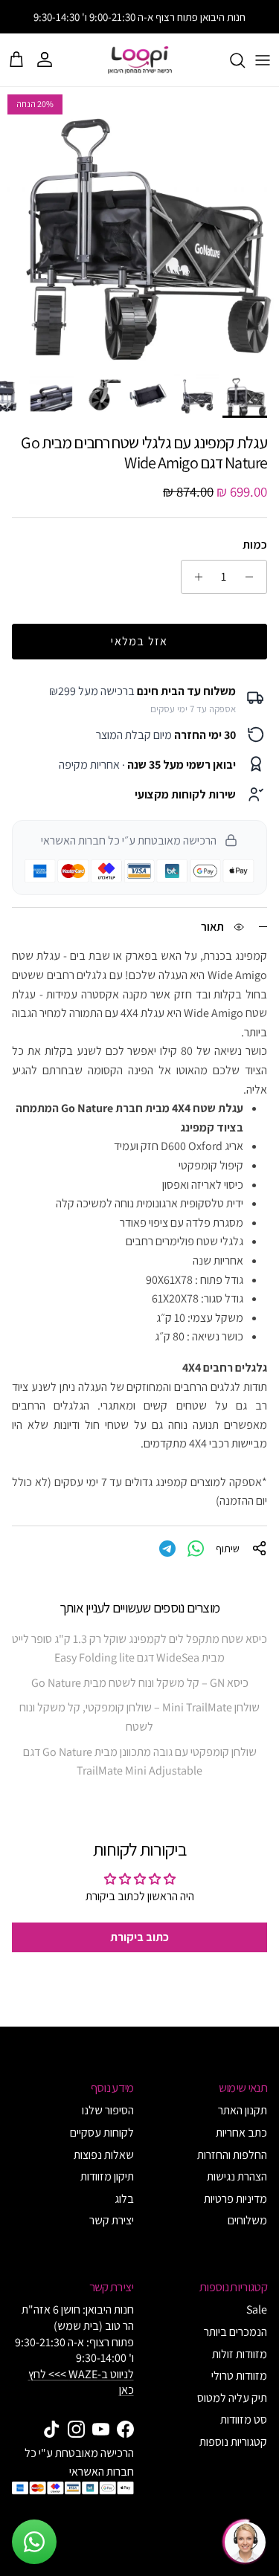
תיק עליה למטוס (232, 2398)
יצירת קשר (112, 2220)
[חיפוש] (230, 60)
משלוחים (247, 2220)
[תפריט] (263, 60)
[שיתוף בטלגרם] (167, 1549)
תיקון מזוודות (107, 2176)
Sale (257, 2309)
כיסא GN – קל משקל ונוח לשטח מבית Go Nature (140, 1683)
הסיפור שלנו (108, 2110)
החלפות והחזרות (232, 2155)
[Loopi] (140, 60)
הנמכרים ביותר (235, 2332)
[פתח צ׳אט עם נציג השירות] (245, 2542)
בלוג (124, 2199)
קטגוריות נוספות (233, 2442)
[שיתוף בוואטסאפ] (196, 1549)
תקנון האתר (243, 2110)
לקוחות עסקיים (102, 2133)
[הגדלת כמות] (195, 577)
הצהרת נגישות (237, 2176)
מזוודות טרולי (239, 2376)
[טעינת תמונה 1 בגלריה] (139, 226)
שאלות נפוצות (104, 2155)
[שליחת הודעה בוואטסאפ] (34, 2542)
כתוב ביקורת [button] (139, 1937)
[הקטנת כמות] (253, 577)
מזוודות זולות (240, 2354)
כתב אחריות (241, 2133)
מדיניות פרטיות (235, 2199)
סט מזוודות (244, 2420)
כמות (255, 545)
